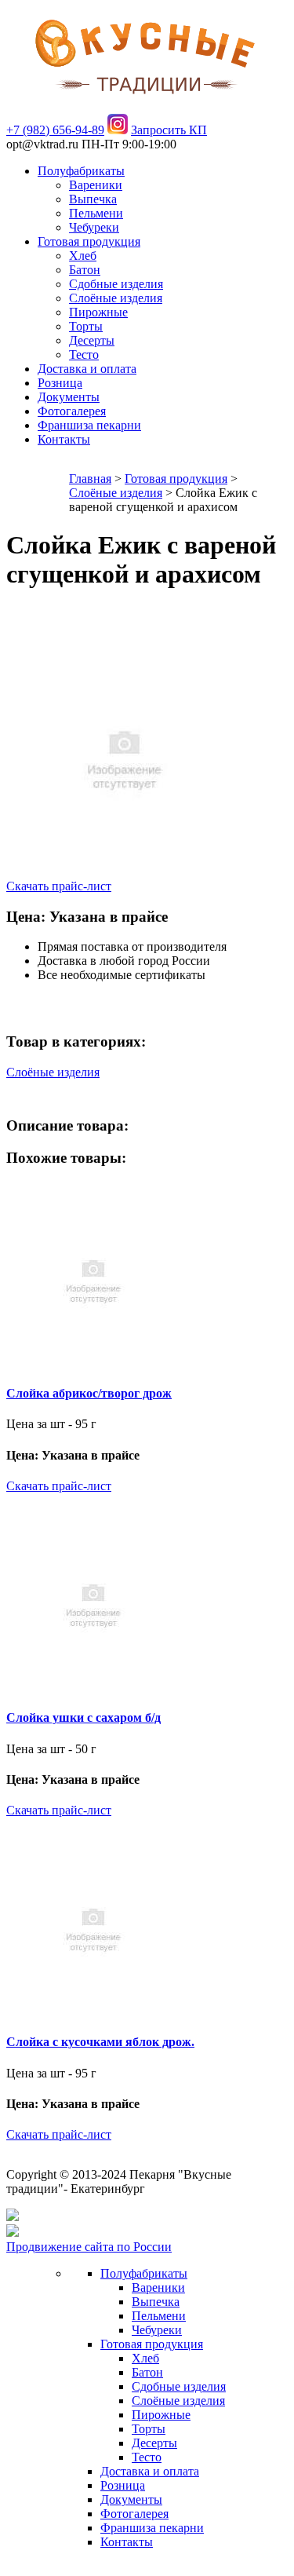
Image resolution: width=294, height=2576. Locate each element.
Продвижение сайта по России (89, 2247)
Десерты (92, 340)
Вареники (96, 185)
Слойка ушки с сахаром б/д (83, 1717)
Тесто (84, 354)
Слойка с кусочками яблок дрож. (100, 2042)
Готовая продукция (89, 241)
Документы (69, 397)
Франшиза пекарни (89, 425)
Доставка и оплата (87, 369)
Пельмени (96, 213)
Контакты (64, 439)
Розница (60, 383)
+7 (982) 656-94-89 (55, 130)
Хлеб (83, 256)
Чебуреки (94, 227)
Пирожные (98, 312)
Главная (90, 479)
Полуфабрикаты (81, 171)
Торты (86, 326)
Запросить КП (169, 130)
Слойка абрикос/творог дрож (89, 1393)
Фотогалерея (72, 411)
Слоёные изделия (116, 298)
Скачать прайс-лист (59, 886)
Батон (85, 270)
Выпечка (93, 199)
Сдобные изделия (116, 284)
